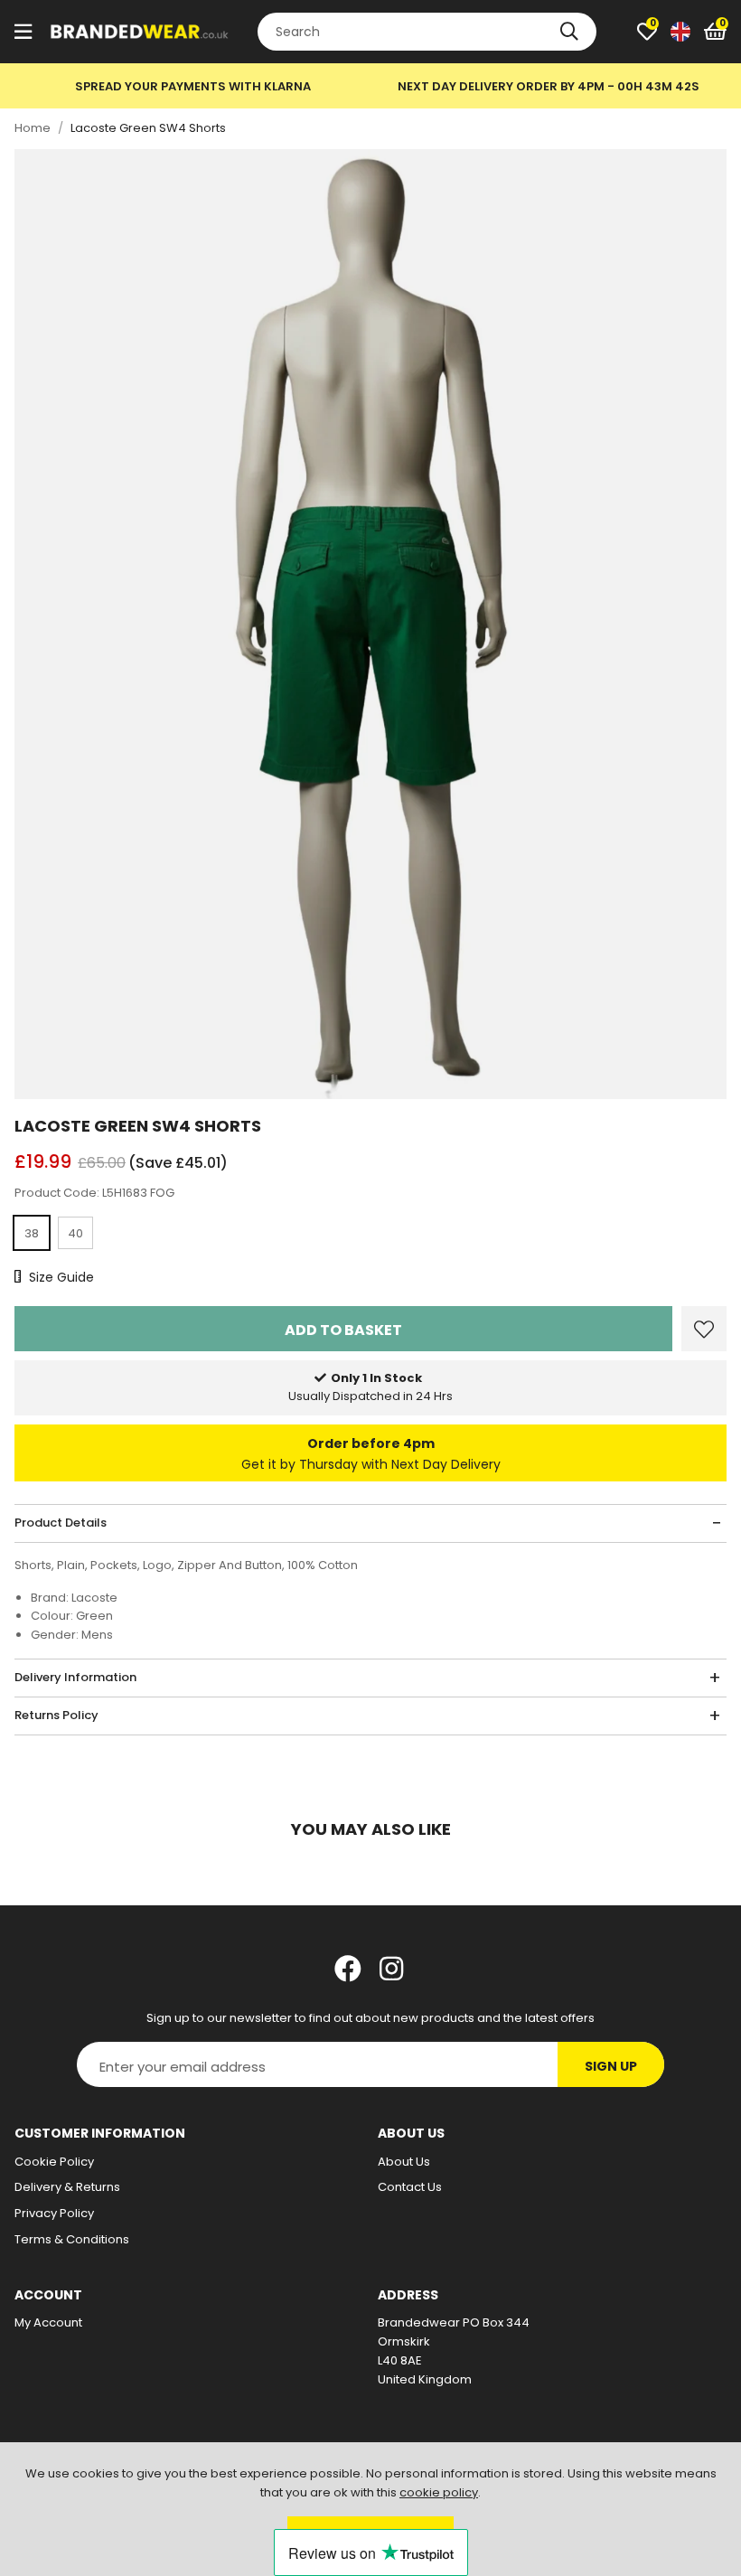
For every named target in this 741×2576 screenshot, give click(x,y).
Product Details (61, 1523)
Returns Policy (56, 1715)
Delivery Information (75, 1677)
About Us (404, 2162)
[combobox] (427, 32)
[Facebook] (348, 1969)
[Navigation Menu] (23, 32)
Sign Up (611, 2066)
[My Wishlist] (647, 32)
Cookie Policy (54, 2162)
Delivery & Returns (67, 2187)
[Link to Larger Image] (370, 624)
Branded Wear (140, 32)
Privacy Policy (54, 2213)
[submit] (569, 32)
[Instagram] (393, 1969)
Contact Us (410, 2187)
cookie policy (439, 2492)
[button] (715, 32)
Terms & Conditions (72, 2239)
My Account (48, 2322)
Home (33, 128)
